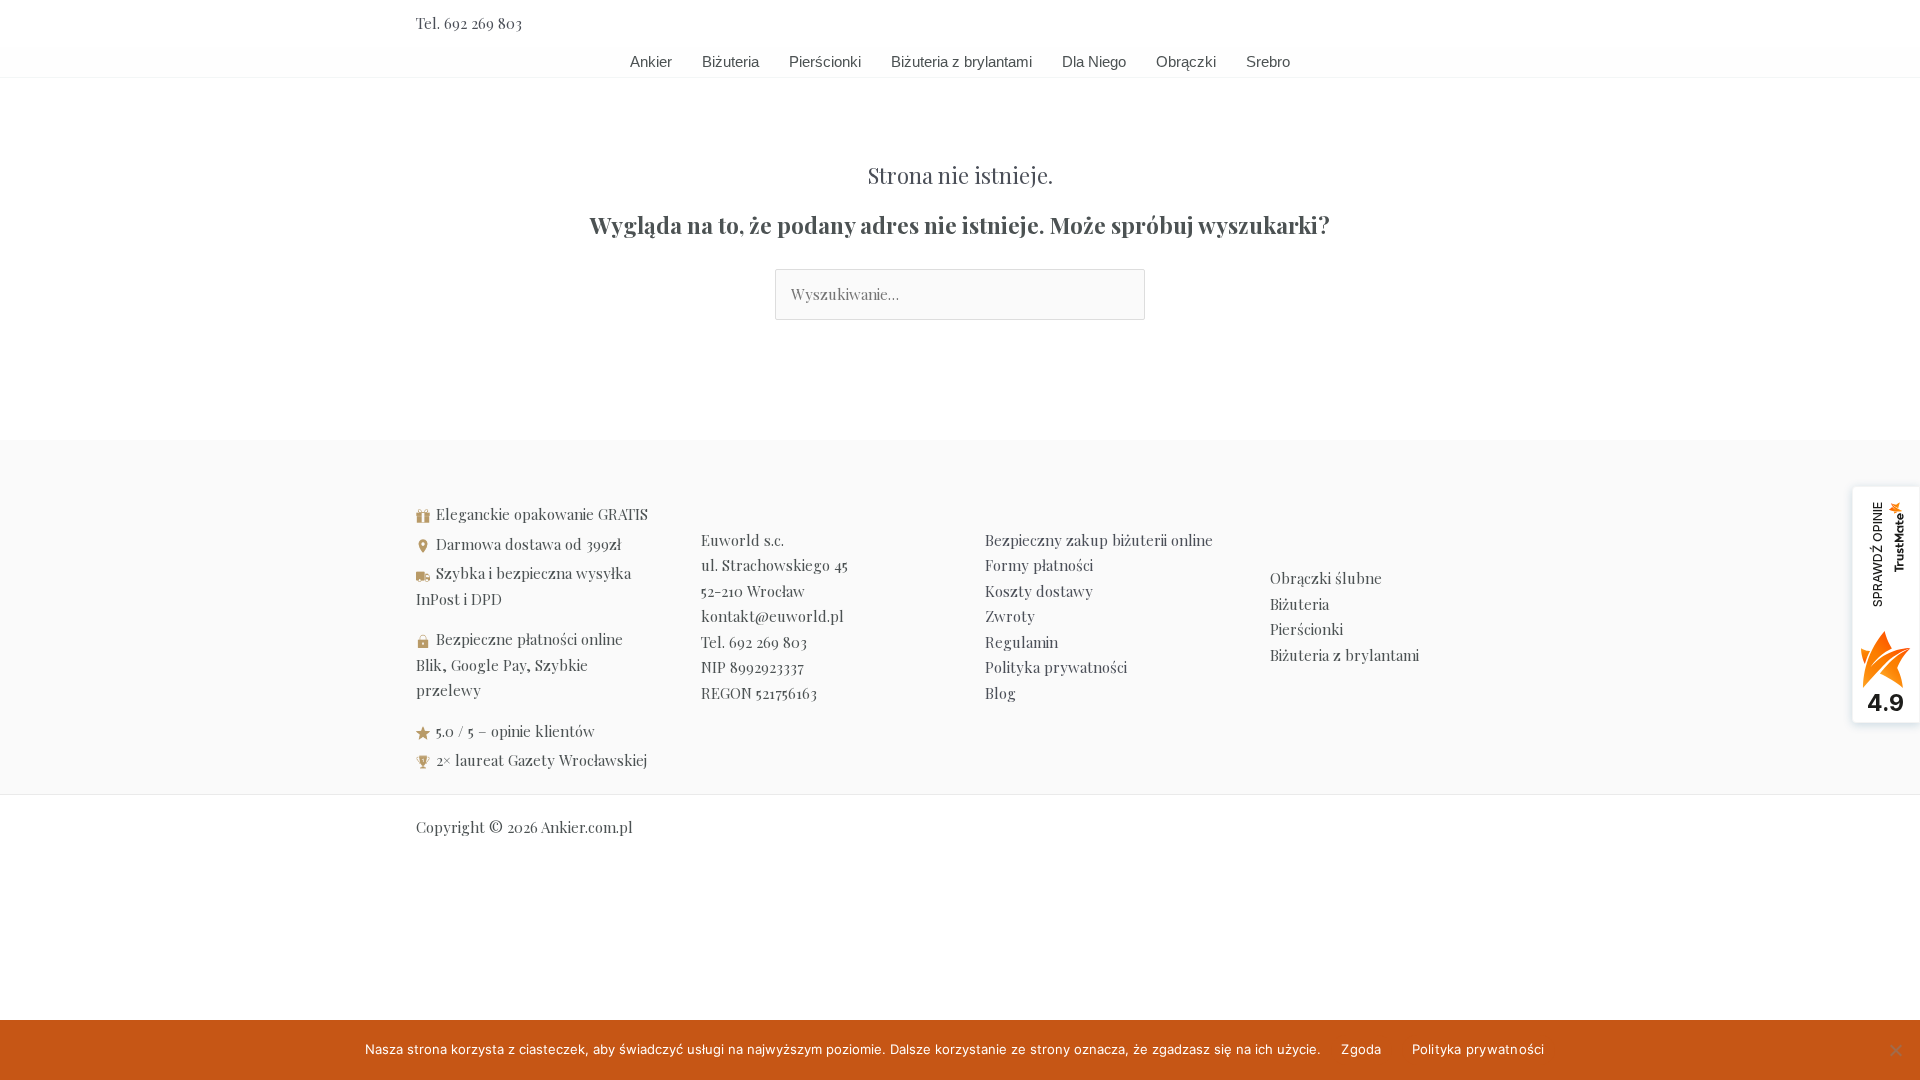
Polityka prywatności (1056, 667)
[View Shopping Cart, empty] (1451, 23)
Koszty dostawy (1039, 591)
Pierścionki (825, 61)
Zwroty (1010, 616)
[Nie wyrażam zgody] (1895, 1050)
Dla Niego (1094, 61)
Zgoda (1361, 1049)
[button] (1497, 23)
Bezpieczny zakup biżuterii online (1099, 540)
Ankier (651, 61)
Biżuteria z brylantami (961, 61)
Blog (1000, 693)
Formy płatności (1039, 565)
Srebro (1268, 61)
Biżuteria (730, 61)
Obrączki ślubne (1326, 578)
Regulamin (1021, 642)
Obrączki (1186, 61)
